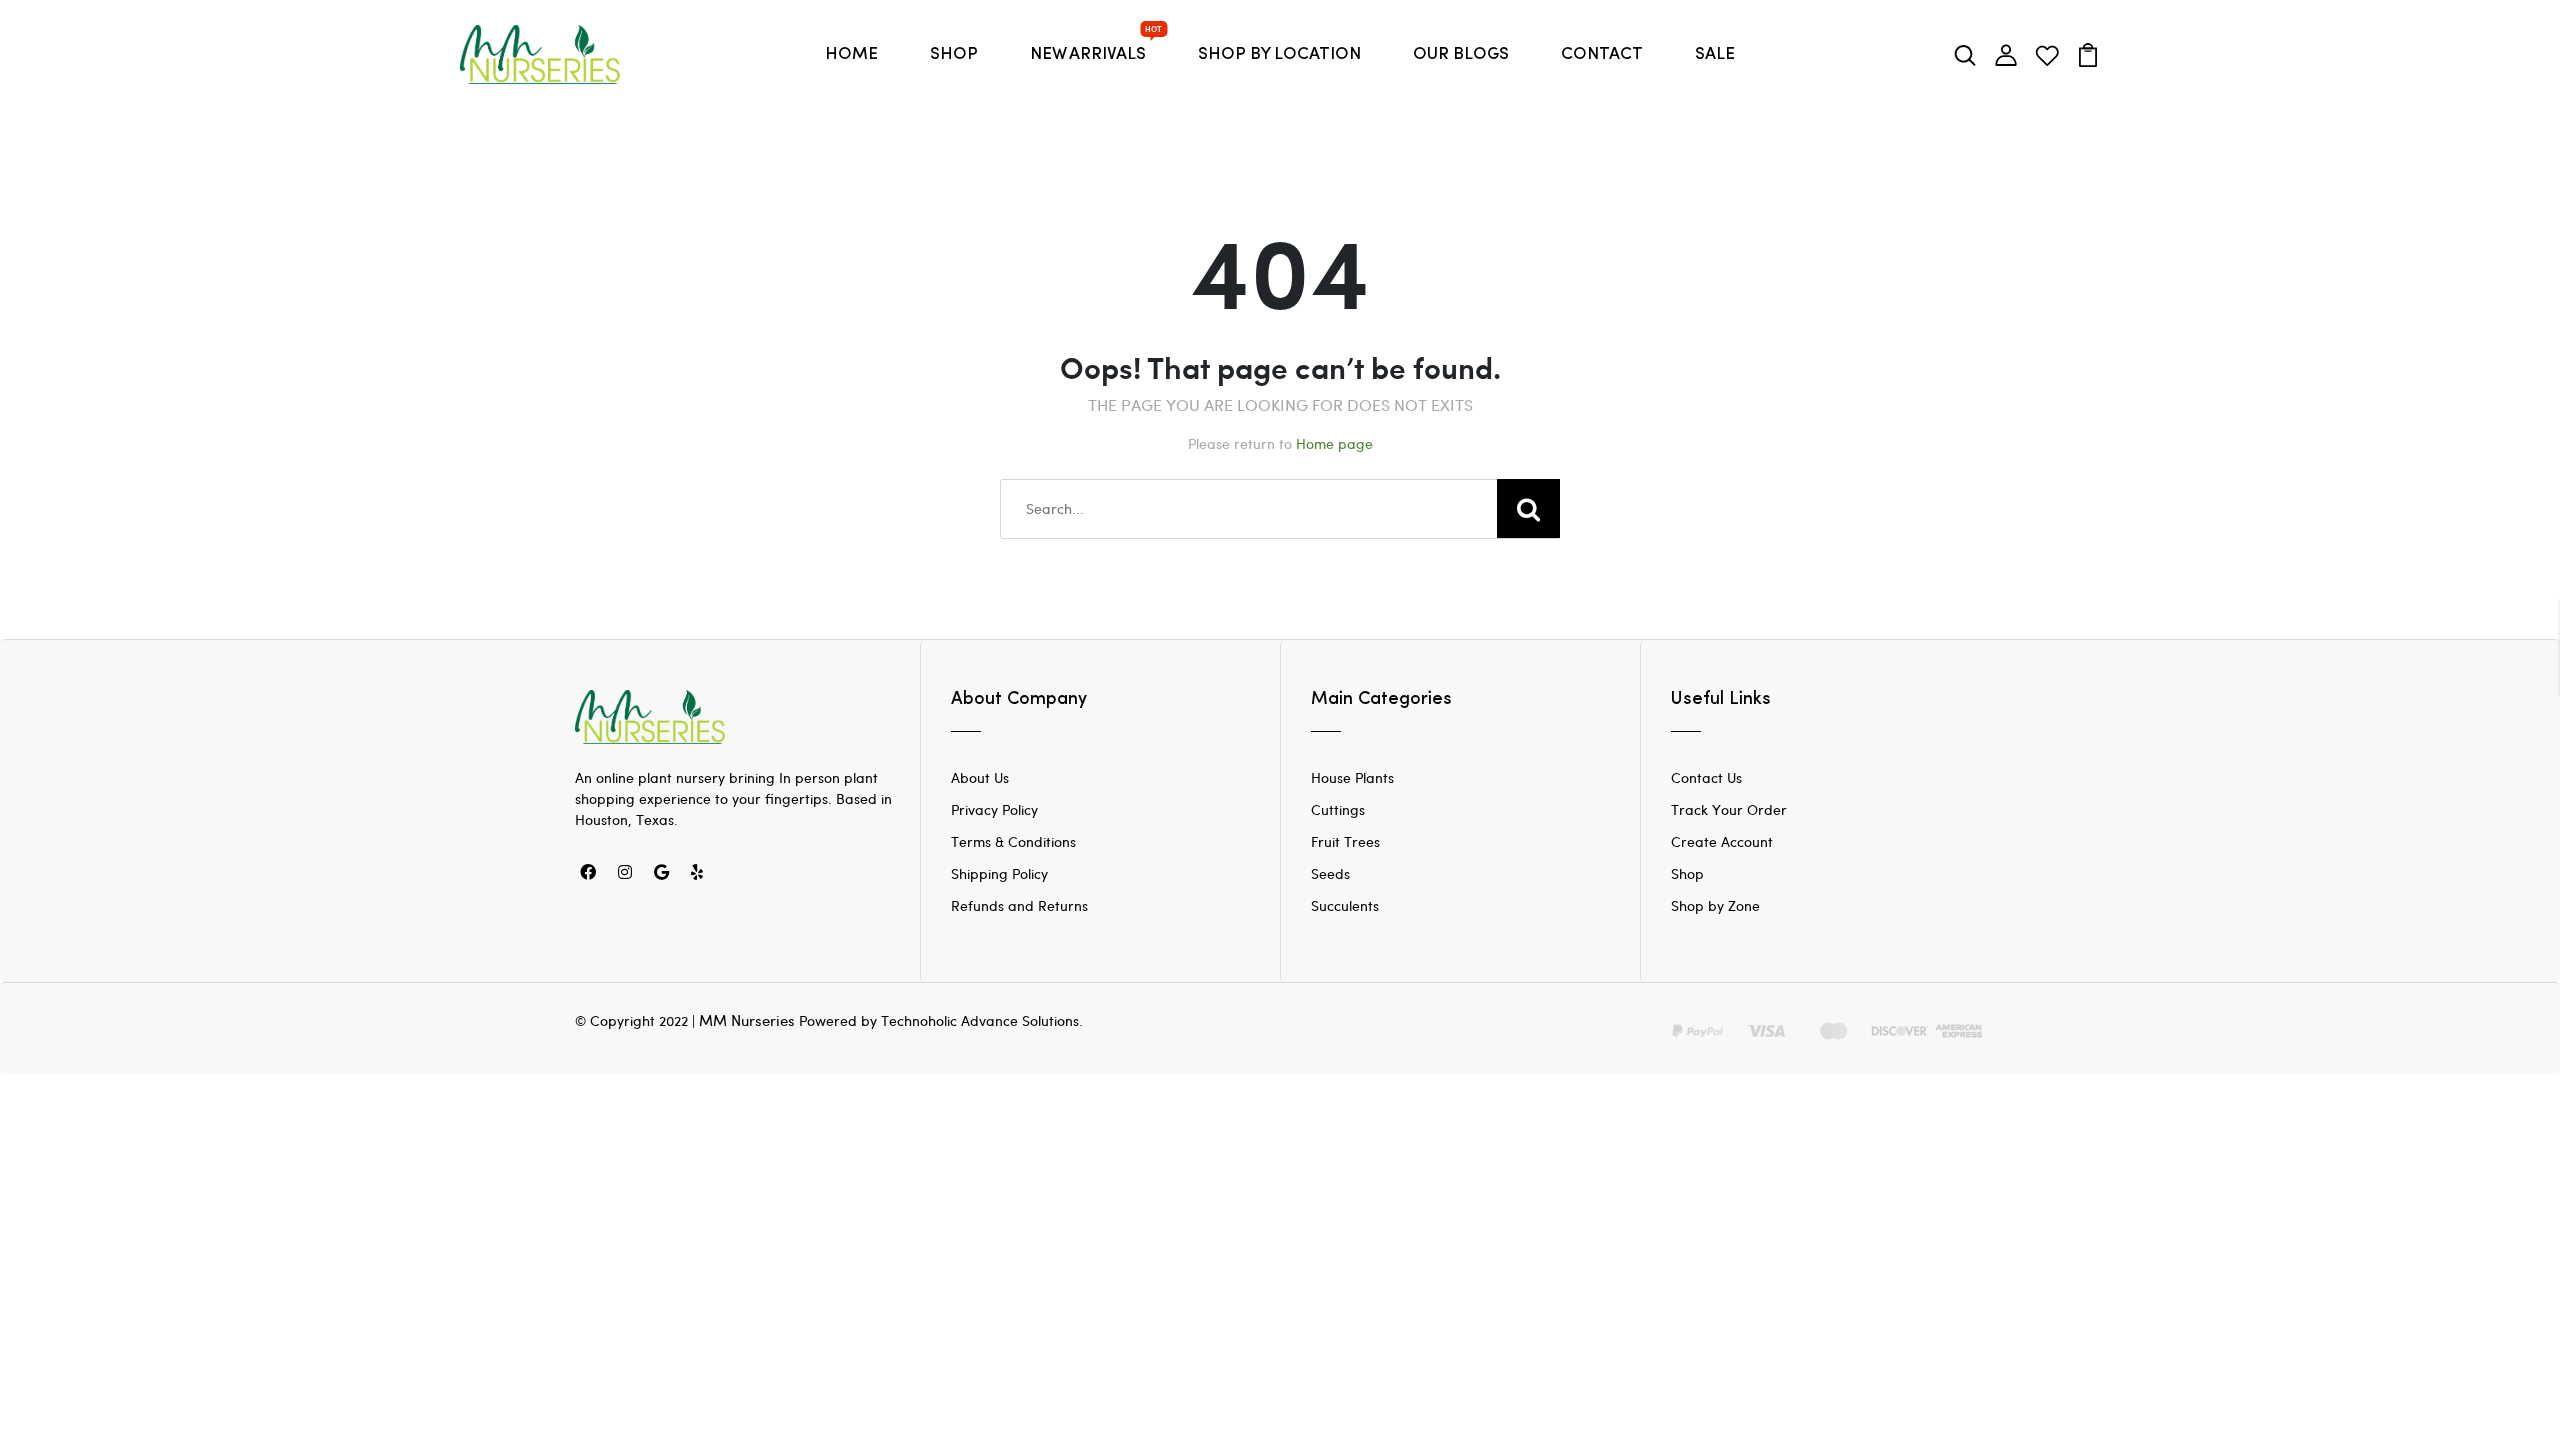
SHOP (954, 54)
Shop (1687, 873)
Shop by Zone (1715, 905)
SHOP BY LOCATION (1279, 54)
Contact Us (1706, 777)
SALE (1715, 54)
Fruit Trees (1345, 841)
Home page (1334, 443)
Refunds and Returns (1019, 905)
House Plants (1352, 777)
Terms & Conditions (1013, 841)
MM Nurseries (747, 1020)
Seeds (1330, 873)
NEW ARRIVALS (1092, 48)
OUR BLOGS (1461, 54)
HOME (851, 54)
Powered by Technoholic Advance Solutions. (941, 1020)
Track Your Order (1729, 809)
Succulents (1345, 905)
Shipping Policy (999, 873)
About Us (980, 777)
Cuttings (1338, 809)
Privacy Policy (994, 809)
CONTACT (1602, 54)
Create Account (1722, 841)
